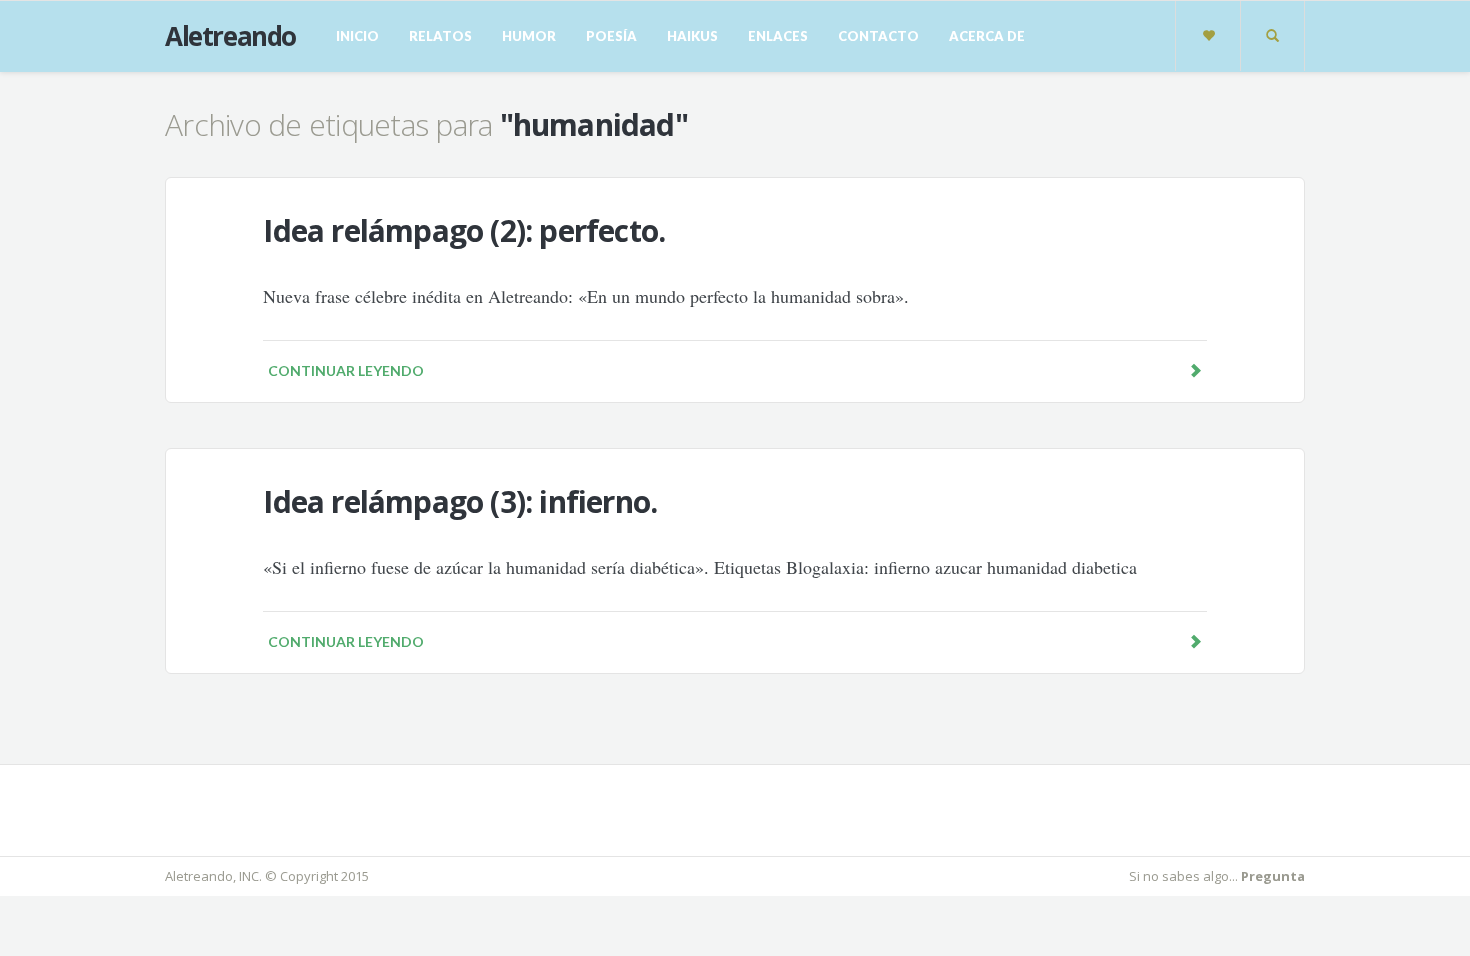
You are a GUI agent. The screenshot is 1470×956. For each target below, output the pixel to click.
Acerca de (987, 36)
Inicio (357, 36)
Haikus (692, 36)
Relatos (440, 36)
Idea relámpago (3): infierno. (460, 501)
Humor (529, 36)
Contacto (878, 36)
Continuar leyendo (346, 370)
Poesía (611, 36)
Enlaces (778, 36)
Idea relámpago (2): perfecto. (464, 230)
